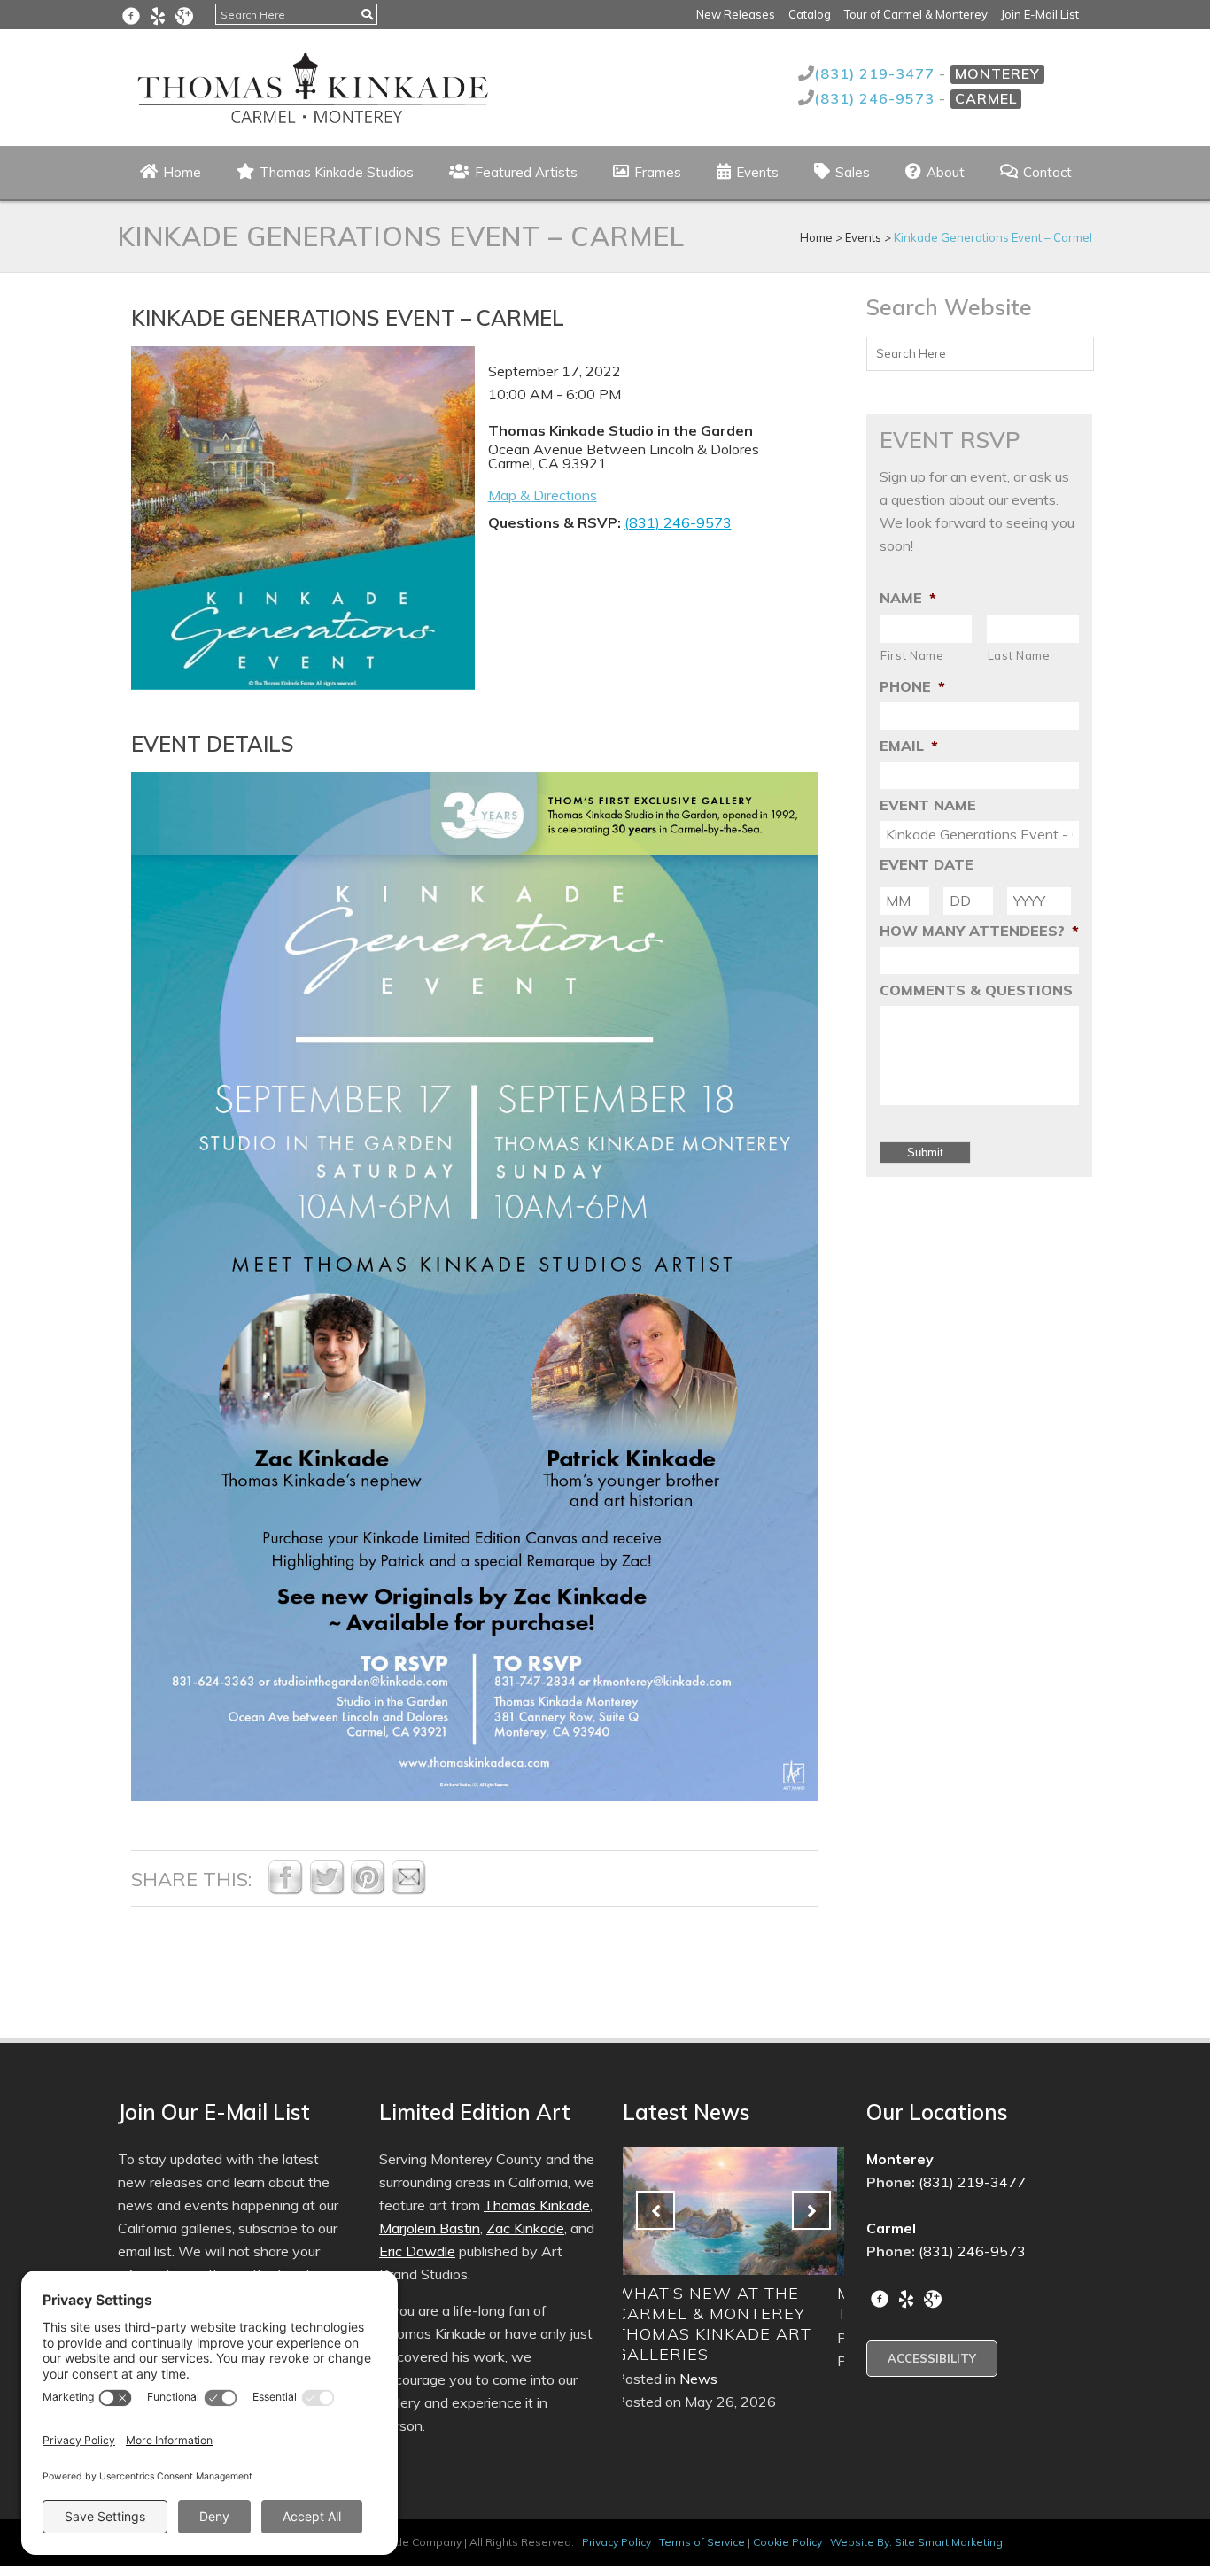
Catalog (810, 14)
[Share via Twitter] (327, 1890)
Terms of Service (702, 2542)
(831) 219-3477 (876, 73)
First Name (912, 655)
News (706, 2338)
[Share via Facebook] (285, 1890)
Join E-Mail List (1040, 14)
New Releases (736, 14)
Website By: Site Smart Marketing (916, 2542)
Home (816, 237)
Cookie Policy (787, 2542)
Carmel (986, 98)
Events (863, 237)
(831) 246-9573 (876, 98)
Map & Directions (543, 495)
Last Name (1019, 655)
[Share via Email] (408, 1890)
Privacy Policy (617, 2542)
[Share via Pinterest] (368, 1890)
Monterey (997, 73)
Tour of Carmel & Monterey (916, 14)
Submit (925, 1153)
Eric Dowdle (417, 2251)
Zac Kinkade (525, 2228)
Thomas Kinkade (537, 2205)
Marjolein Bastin (430, 2228)
